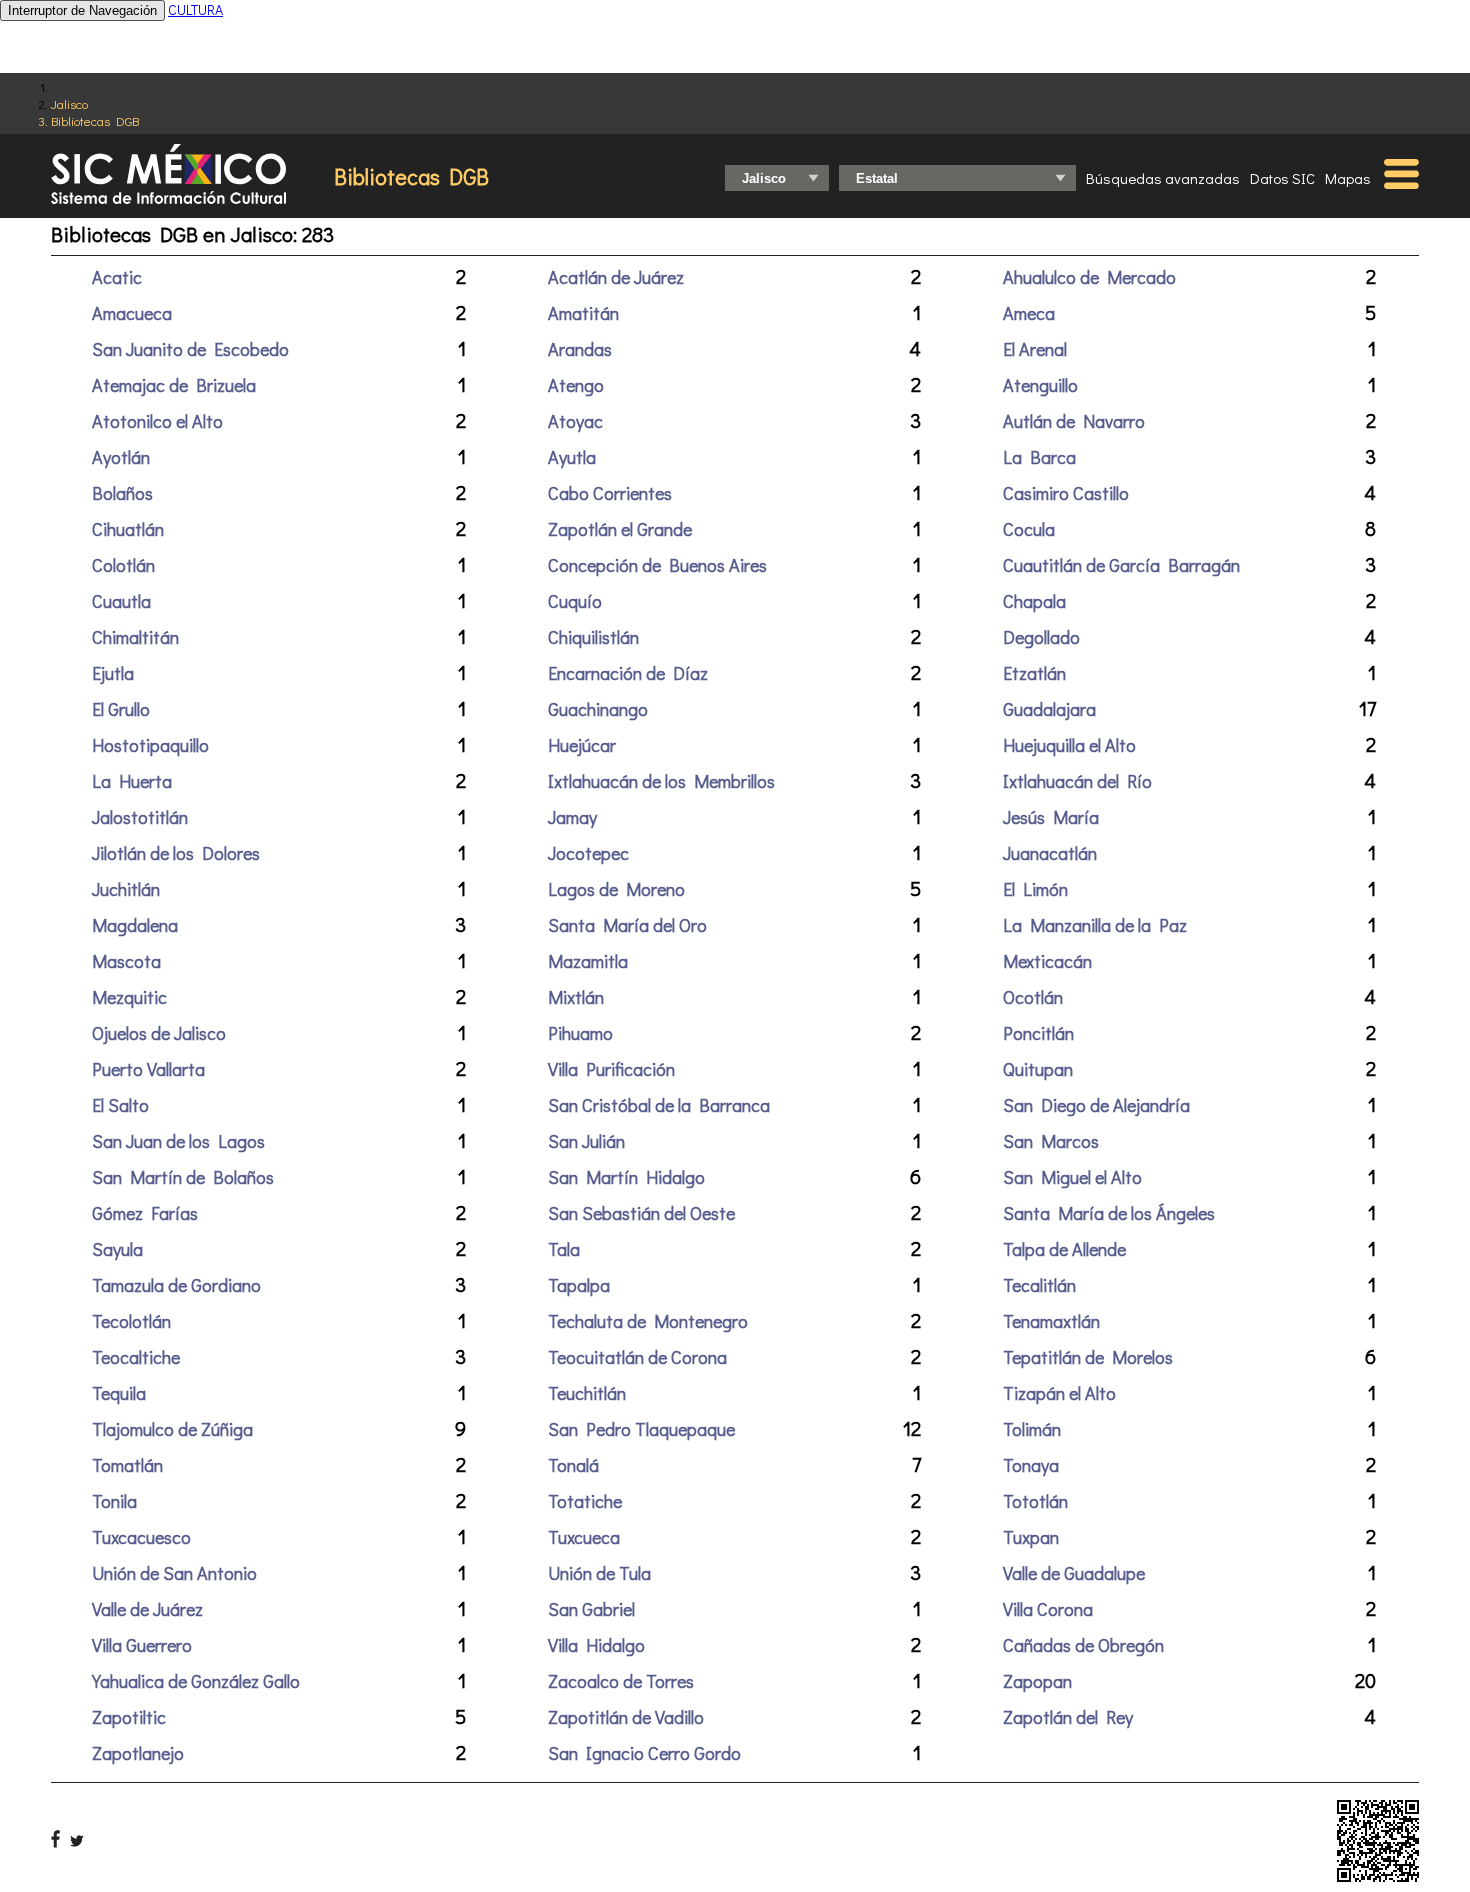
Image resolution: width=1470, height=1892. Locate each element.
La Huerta (132, 781)
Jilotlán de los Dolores (176, 853)
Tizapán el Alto (1059, 1393)
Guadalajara (1049, 709)
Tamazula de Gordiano (176, 1285)
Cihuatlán (128, 529)
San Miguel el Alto (1072, 1177)
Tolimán (1032, 1429)
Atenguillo (1040, 385)
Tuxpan (1031, 1537)
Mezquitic (129, 997)
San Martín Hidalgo (626, 1177)
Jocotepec (588, 853)
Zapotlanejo (138, 1753)
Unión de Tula (599, 1573)
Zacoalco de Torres (621, 1681)
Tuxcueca (584, 1537)
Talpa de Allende (1064, 1249)
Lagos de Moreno (616, 889)
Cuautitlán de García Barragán (1121, 565)
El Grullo (121, 709)
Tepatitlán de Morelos (1088, 1357)
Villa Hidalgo (596, 1645)
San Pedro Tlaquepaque (641, 1429)
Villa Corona (1048, 1609)
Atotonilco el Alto (157, 421)
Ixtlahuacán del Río (1077, 781)
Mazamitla (588, 961)
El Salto (120, 1105)
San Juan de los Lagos (178, 1141)
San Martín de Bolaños (183, 1177)
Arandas (580, 349)
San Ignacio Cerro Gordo (644, 1753)
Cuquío (575, 601)
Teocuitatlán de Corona (637, 1357)
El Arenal (1035, 349)
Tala (564, 1249)
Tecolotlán (131, 1321)
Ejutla (113, 673)
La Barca (1039, 457)
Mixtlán (576, 997)
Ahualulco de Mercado (1089, 277)
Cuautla (121, 601)
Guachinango (598, 709)
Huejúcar (582, 745)
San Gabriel (591, 1609)
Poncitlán (1038, 1033)
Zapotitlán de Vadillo (626, 1717)
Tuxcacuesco (141, 1537)
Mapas (1348, 178)
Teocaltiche (136, 1357)
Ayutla (572, 457)
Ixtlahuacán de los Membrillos (661, 781)
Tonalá (573, 1465)
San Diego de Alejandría (1096, 1105)
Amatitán (583, 313)
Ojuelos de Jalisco (159, 1033)
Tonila (114, 1501)
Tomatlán (127, 1465)
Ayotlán (121, 457)
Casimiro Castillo (1066, 493)
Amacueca (132, 313)
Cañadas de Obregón (1083, 1645)
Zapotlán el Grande (620, 529)
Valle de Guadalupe (1074, 1573)
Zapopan (1037, 1681)
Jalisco (69, 103)
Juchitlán (126, 889)
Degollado (1041, 637)
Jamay (572, 817)
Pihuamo (580, 1033)
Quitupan (1038, 1069)
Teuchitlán (587, 1393)
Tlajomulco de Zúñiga (172, 1429)
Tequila (119, 1393)
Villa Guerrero (142, 1645)
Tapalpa (579, 1285)
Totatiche (585, 1501)
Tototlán (1035, 1501)
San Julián (586, 1141)
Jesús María (1051, 817)
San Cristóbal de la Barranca (659, 1105)
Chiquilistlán (593, 637)
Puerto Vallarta (148, 1069)
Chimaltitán (135, 637)
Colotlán (123, 565)
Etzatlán (1034, 673)
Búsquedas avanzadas (1163, 178)
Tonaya (1031, 1465)
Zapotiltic (129, 1717)
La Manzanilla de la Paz (1095, 925)
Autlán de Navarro (1074, 421)
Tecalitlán (1039, 1285)
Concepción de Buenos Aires (657, 565)
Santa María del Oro (627, 925)
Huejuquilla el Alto (1069, 745)
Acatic (117, 277)
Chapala (1034, 601)
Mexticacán (1047, 961)
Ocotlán (1033, 997)
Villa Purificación (611, 1069)
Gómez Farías (145, 1213)
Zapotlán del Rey (1068, 1717)
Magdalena (135, 925)
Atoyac (575, 421)
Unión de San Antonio (174, 1573)
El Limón (1035, 889)
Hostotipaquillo (150, 745)
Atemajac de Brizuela (174, 385)
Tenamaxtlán (1051, 1321)
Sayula (117, 1249)
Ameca (1029, 313)
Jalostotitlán (140, 817)
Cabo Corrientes (610, 493)
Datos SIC (1282, 178)
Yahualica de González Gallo (196, 1681)
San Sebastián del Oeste (641, 1213)
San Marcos (1051, 1141)
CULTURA (195, 9)
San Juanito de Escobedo (190, 349)
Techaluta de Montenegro (648, 1321)
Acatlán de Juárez (616, 277)
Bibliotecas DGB (95, 120)
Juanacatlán (1050, 853)
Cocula (1029, 529)
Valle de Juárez (147, 1609)
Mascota (126, 961)
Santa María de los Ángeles (1109, 1213)
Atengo (576, 385)
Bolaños (122, 493)
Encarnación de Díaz (628, 673)
